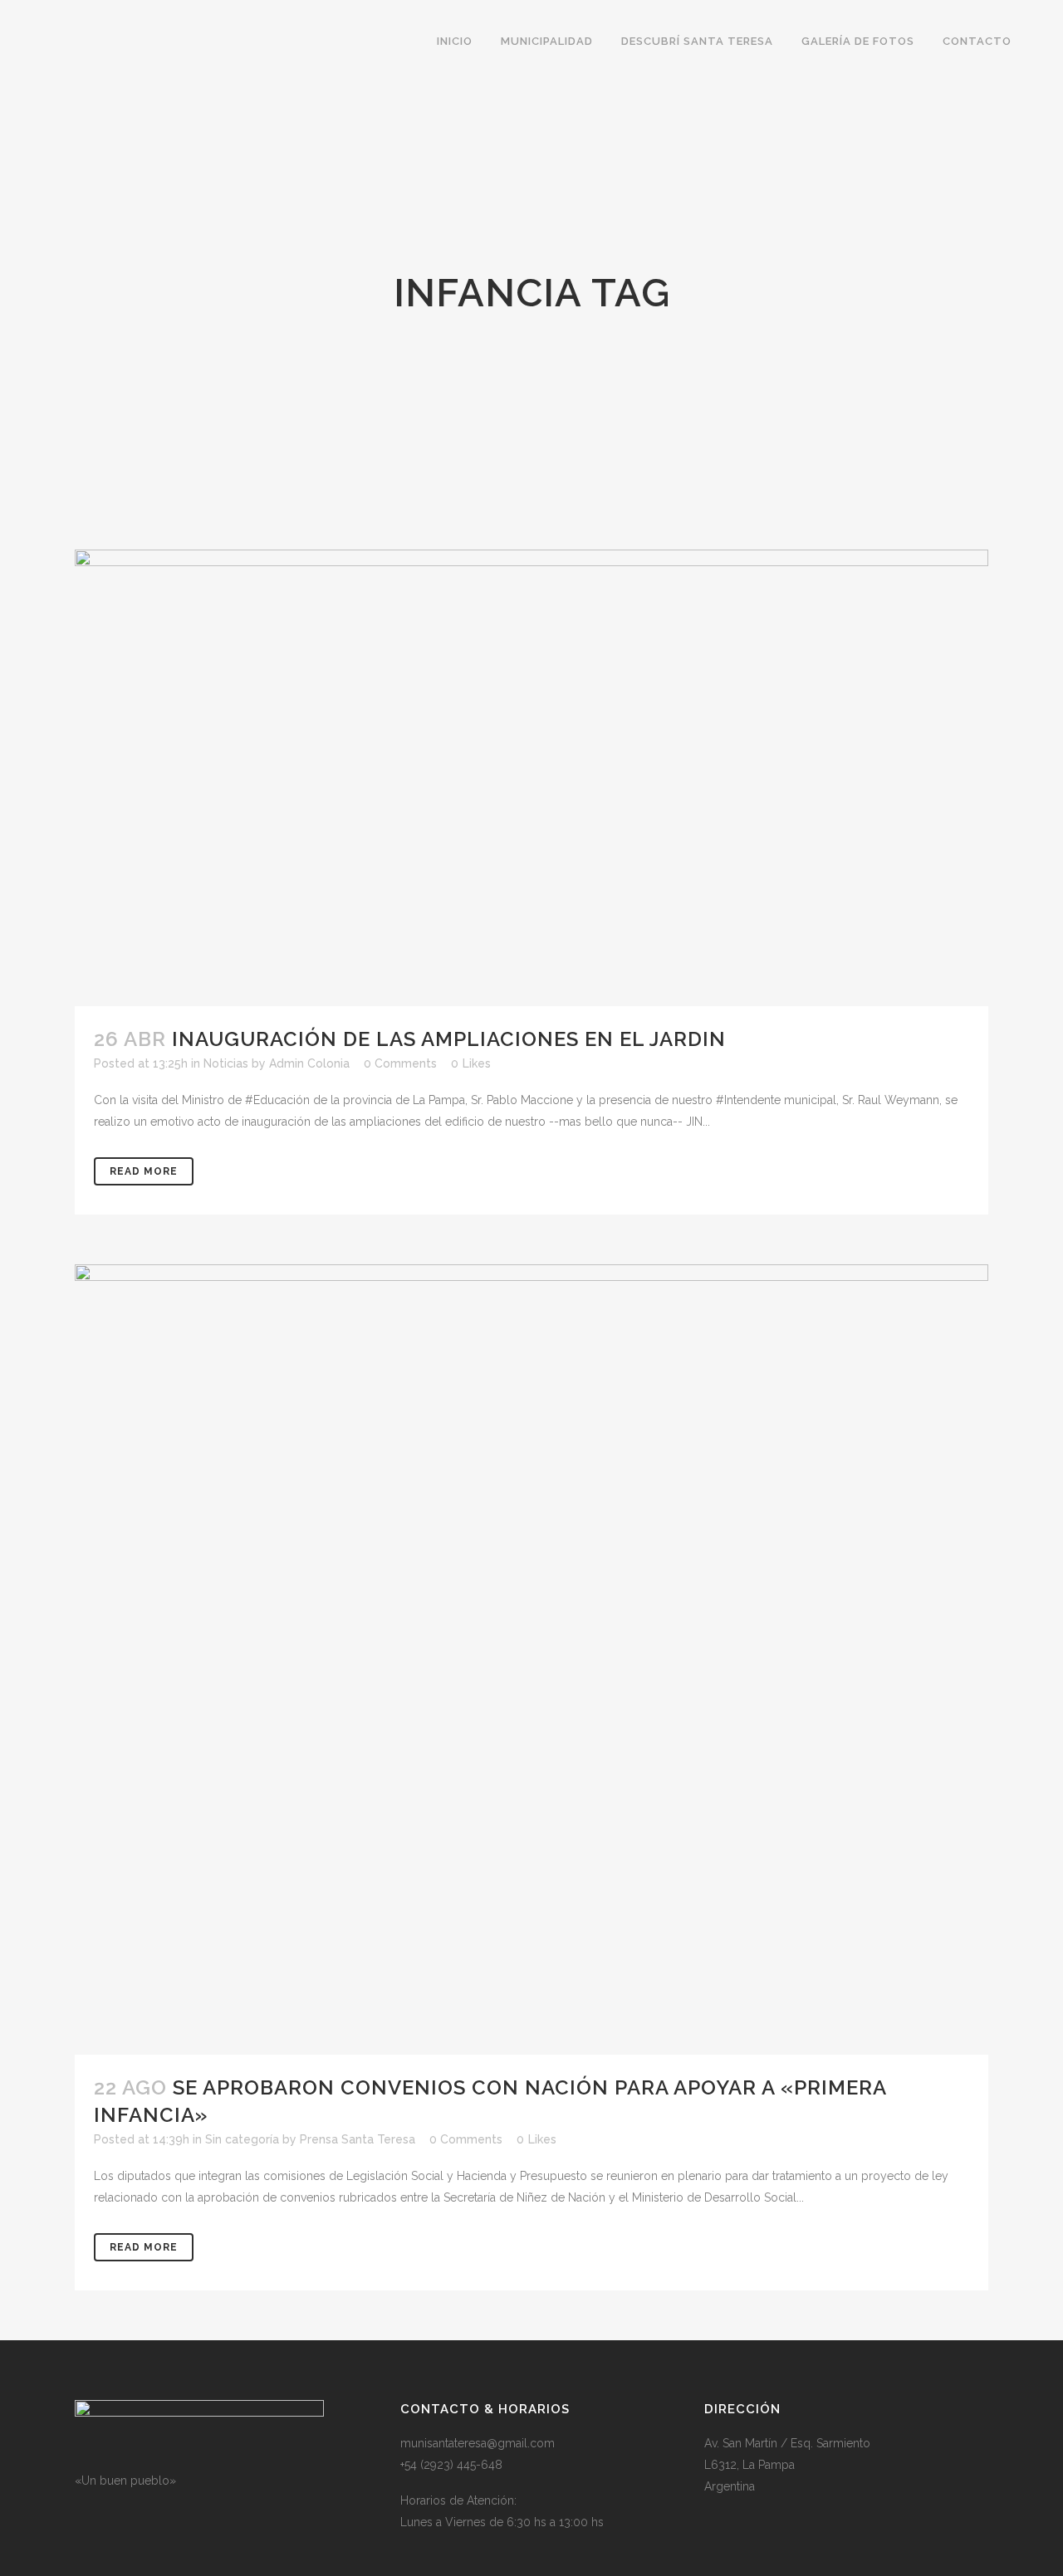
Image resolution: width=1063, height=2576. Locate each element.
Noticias (226, 1063)
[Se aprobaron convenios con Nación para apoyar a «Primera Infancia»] (531, 1659)
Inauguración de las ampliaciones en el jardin (449, 1039)
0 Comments (400, 1063)
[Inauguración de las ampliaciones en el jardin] (531, 778)
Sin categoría (242, 2139)
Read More (144, 1171)
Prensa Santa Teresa (358, 2139)
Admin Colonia (309, 1063)
